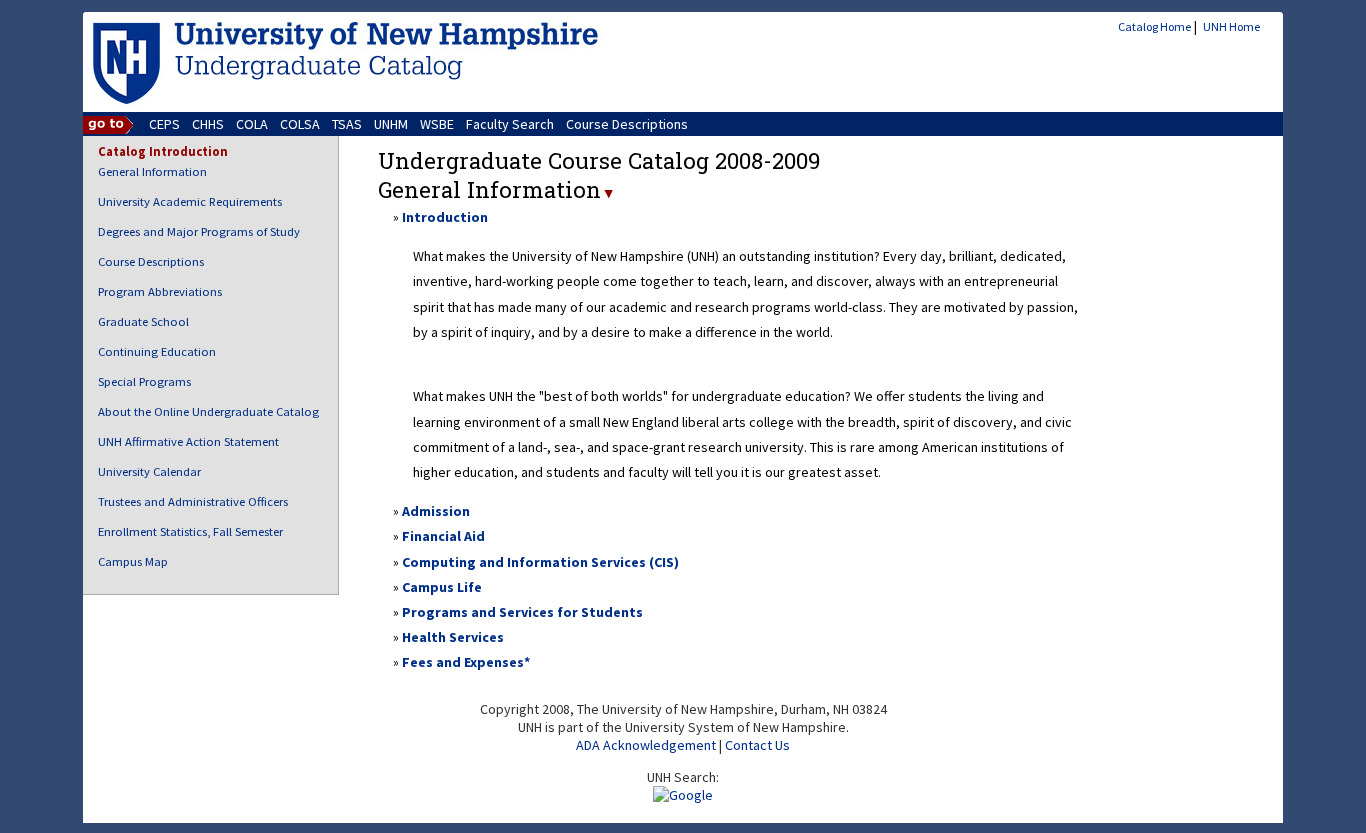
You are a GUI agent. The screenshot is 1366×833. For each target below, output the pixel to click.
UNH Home (1231, 26)
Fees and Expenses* (466, 662)
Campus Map (133, 561)
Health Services (453, 637)
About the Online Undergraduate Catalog (208, 411)
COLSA (300, 124)
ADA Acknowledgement (646, 745)
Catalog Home (1154, 26)
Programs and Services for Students (522, 612)
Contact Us (757, 745)
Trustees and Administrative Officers (193, 501)
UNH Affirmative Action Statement (188, 441)
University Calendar (149, 471)
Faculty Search (510, 124)
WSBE (437, 124)
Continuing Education (157, 351)
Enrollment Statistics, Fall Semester (190, 531)
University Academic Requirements (190, 201)
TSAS (347, 124)
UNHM (391, 124)
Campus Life (442, 587)
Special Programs (144, 381)
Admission (436, 511)
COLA (252, 124)
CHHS (208, 124)
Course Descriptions (627, 124)
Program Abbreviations (160, 291)
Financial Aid (443, 536)
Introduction (445, 217)
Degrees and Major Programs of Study (199, 231)
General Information (152, 171)
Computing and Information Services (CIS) (540, 562)
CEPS (164, 124)
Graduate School (143, 321)
